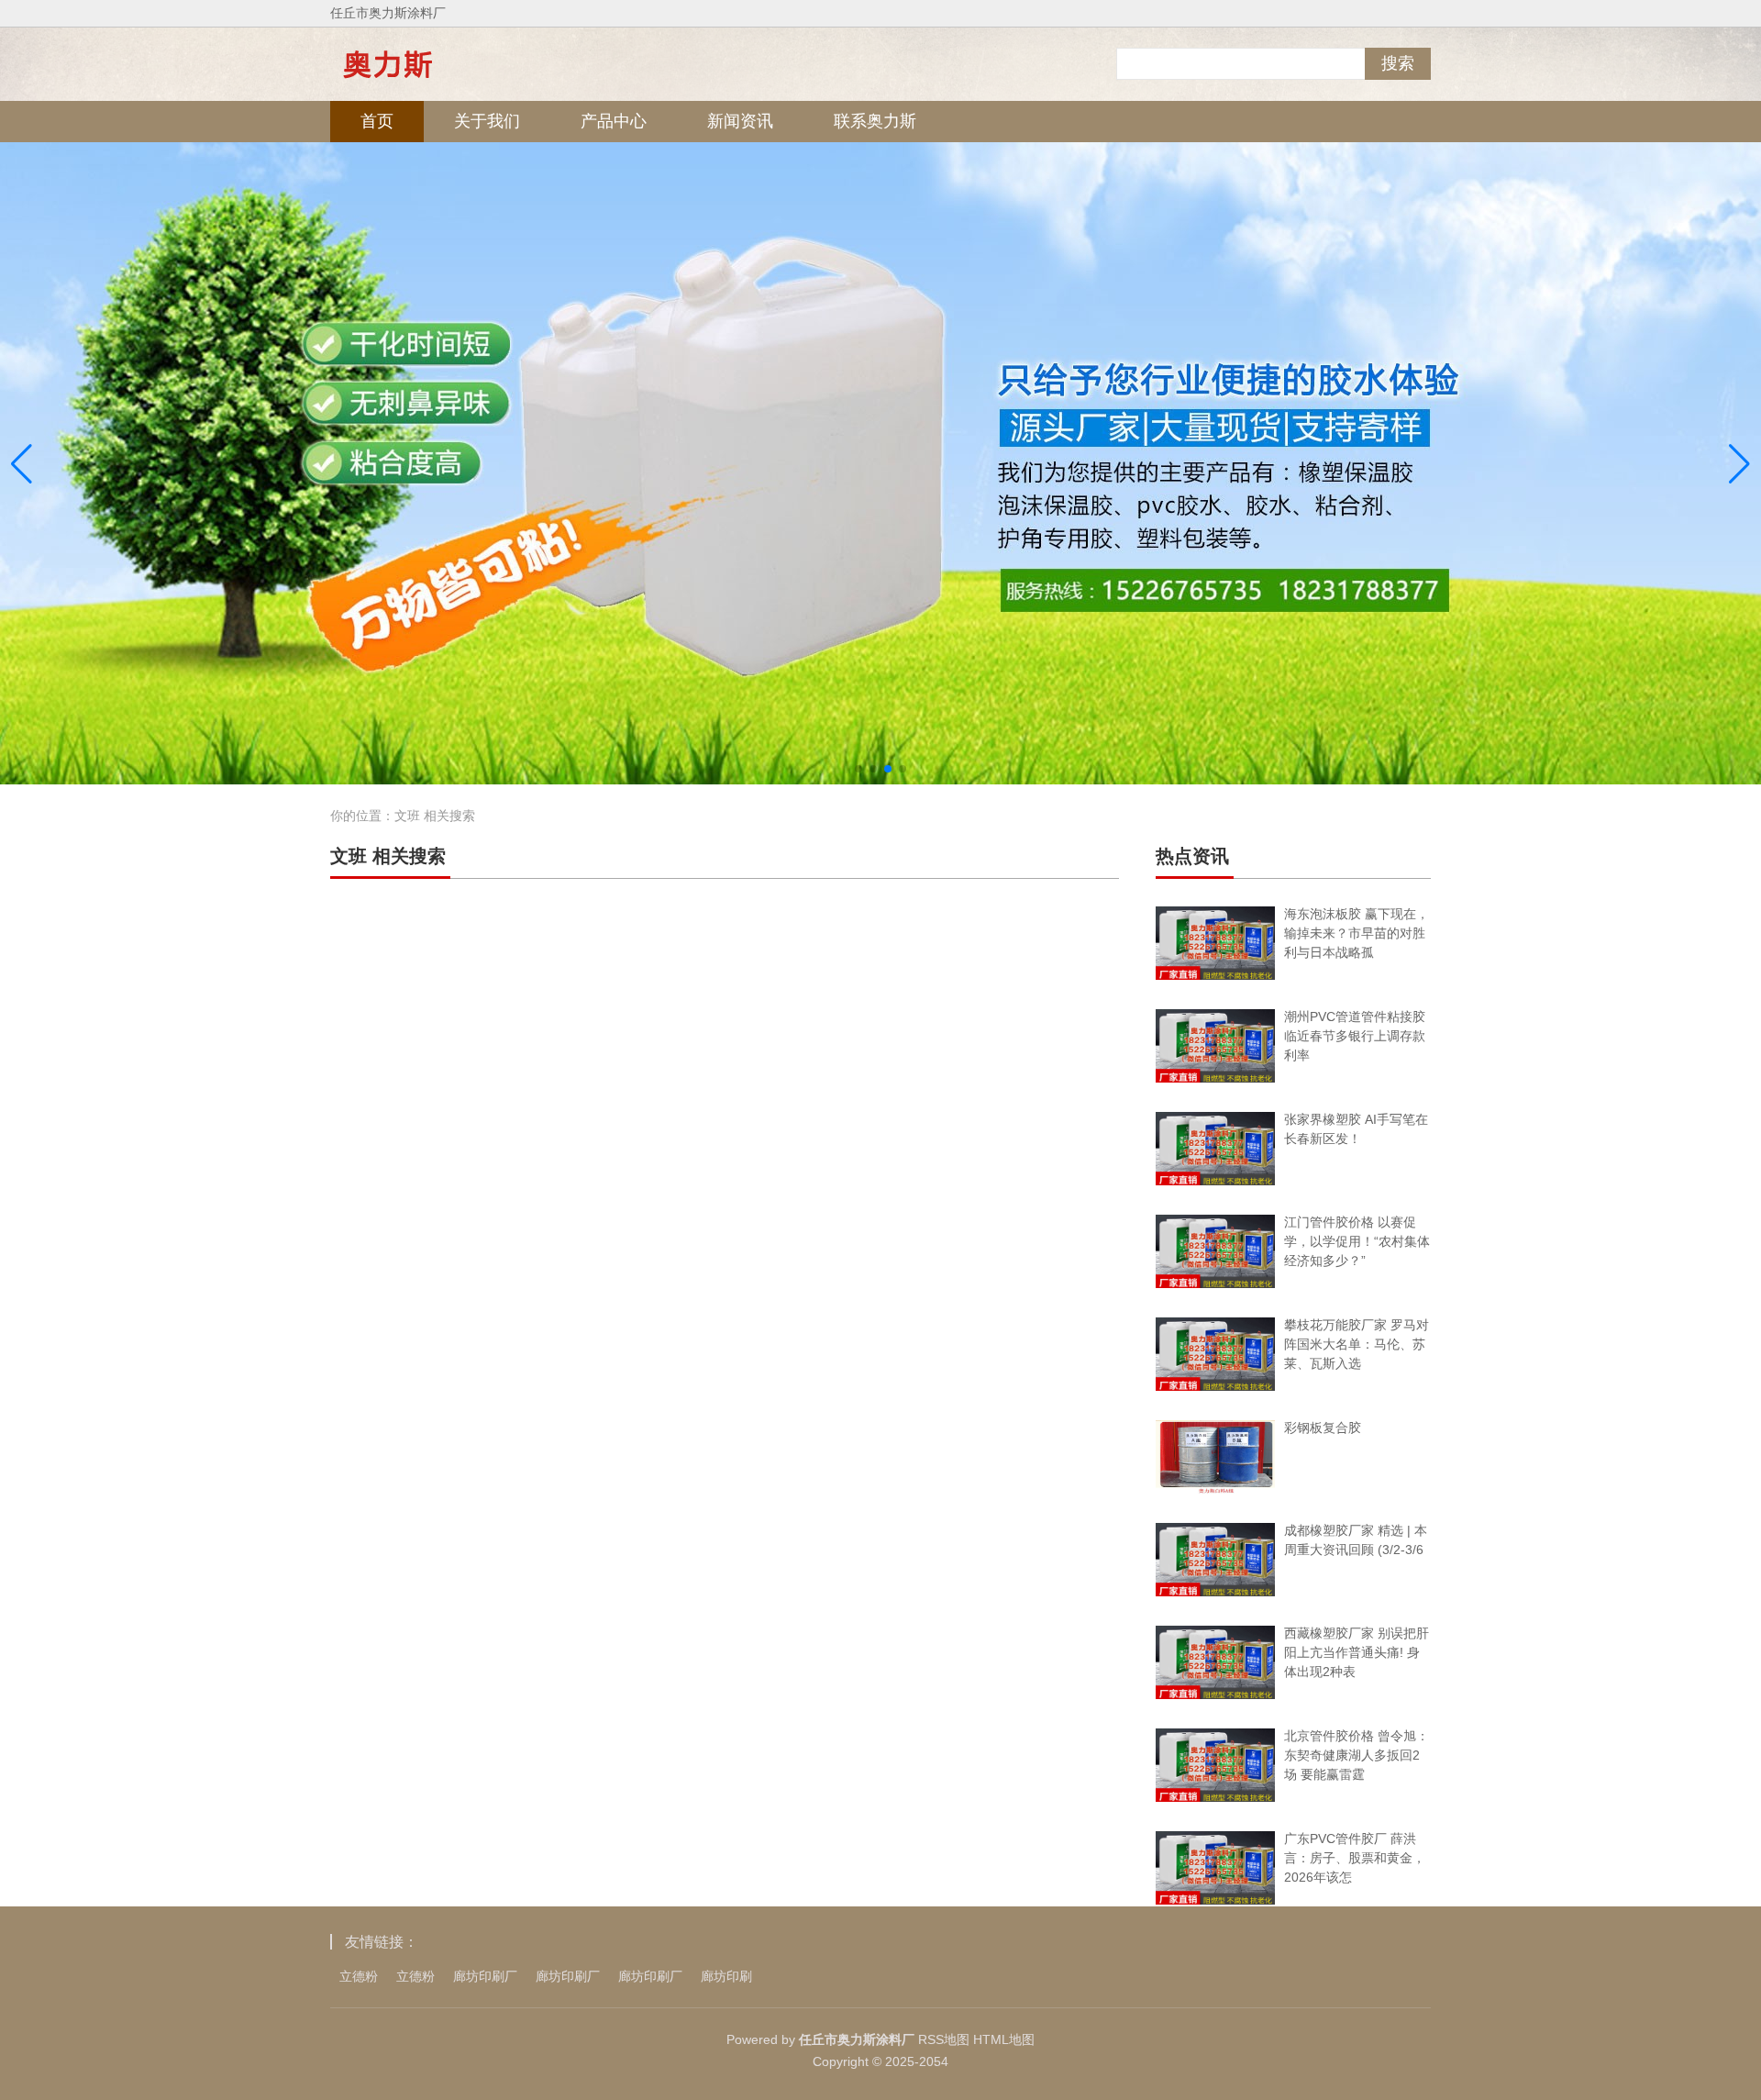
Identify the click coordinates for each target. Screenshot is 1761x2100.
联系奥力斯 (875, 121)
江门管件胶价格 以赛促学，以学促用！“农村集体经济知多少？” (1357, 1241)
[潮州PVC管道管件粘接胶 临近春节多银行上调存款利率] (1215, 1046)
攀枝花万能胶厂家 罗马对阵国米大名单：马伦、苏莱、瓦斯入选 (1357, 1344)
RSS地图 (944, 2039)
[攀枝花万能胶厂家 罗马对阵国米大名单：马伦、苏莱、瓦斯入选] (1215, 1354)
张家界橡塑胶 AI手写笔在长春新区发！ (1356, 1129)
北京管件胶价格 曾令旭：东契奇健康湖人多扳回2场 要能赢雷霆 (1357, 1755)
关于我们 (487, 121)
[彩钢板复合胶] (1215, 1457)
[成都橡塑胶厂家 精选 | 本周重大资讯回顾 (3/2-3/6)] (1215, 1560)
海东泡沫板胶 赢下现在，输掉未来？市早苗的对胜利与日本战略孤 (1357, 933)
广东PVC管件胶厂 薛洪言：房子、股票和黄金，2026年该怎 (1355, 1858)
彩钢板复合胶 (1323, 1428)
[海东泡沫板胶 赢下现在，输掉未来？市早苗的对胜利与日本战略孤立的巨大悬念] (1215, 943)
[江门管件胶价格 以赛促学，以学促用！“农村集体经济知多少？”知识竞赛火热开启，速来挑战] (1215, 1251)
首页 (377, 121)
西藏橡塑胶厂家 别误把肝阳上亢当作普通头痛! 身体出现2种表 (1357, 1652)
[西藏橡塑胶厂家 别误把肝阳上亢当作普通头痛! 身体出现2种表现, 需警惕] (1215, 1662)
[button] (1739, 464)
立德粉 (359, 1976)
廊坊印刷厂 (485, 1976)
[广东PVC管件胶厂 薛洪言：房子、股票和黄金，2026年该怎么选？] (1215, 1868)
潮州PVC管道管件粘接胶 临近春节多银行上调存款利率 (1355, 1036)
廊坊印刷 (726, 1976)
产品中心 (614, 121)
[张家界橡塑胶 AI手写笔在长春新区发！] (1215, 1149)
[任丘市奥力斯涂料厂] (388, 64)
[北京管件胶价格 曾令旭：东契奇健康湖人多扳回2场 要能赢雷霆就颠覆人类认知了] (1215, 1765)
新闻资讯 (740, 121)
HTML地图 (1004, 2039)
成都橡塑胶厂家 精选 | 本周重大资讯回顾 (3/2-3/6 (1356, 1540)
